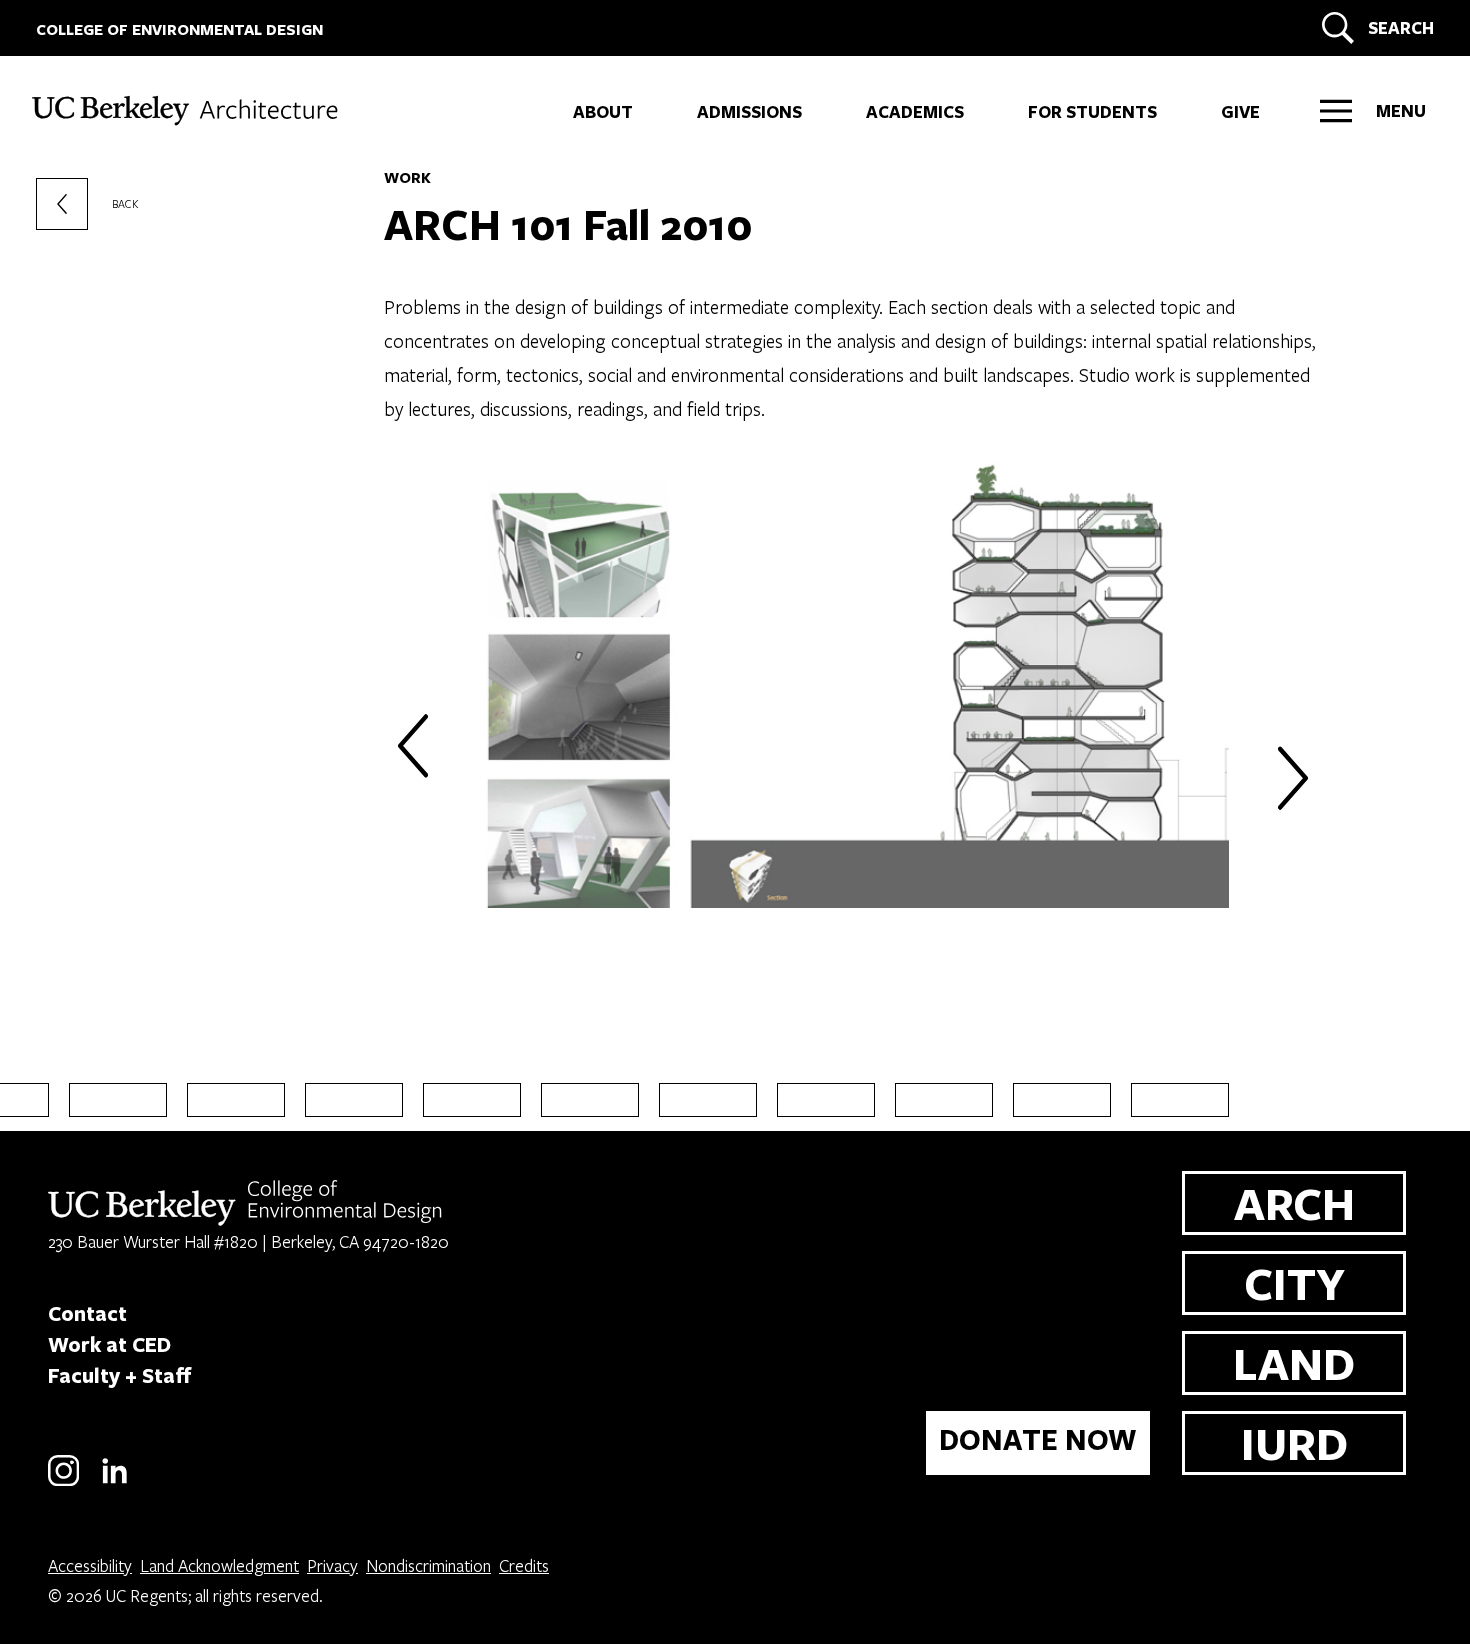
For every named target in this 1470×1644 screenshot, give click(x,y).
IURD (1294, 1442)
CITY (1294, 1282)
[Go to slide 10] (590, 1100)
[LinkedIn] (114, 1482)
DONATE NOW (1038, 1439)
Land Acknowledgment (219, 1565)
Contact (87, 1313)
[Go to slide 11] (708, 1100)
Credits (524, 1565)
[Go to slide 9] (472, 1100)
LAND (1294, 1362)
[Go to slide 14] (1062, 1100)
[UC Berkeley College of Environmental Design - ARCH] (199, 106)
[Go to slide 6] (118, 1100)
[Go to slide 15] (1180, 1100)
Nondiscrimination (428, 1565)
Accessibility (90, 1565)
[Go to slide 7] (236, 1100)
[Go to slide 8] (354, 1100)
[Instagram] (63, 1482)
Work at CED (109, 1344)
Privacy (332, 1565)
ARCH (1294, 1202)
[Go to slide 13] (944, 1100)
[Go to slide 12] (826, 1100)
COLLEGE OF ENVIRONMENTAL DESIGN (179, 29)
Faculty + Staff (120, 1375)
